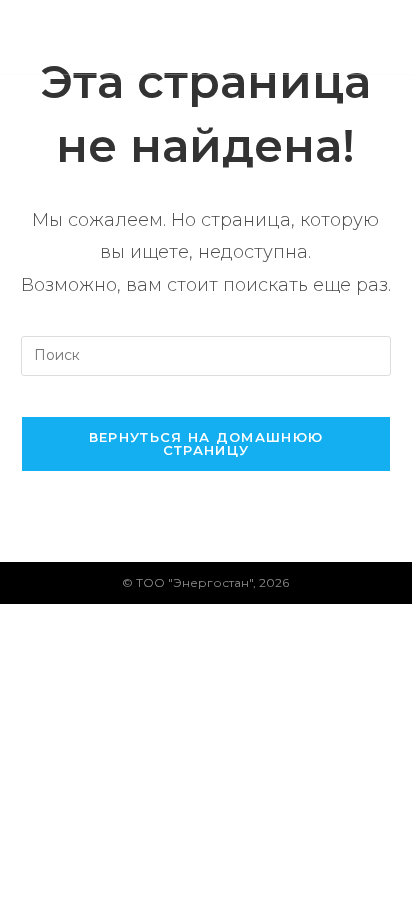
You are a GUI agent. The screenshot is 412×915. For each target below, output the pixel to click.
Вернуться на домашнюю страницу (206, 443)
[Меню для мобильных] (381, 36)
